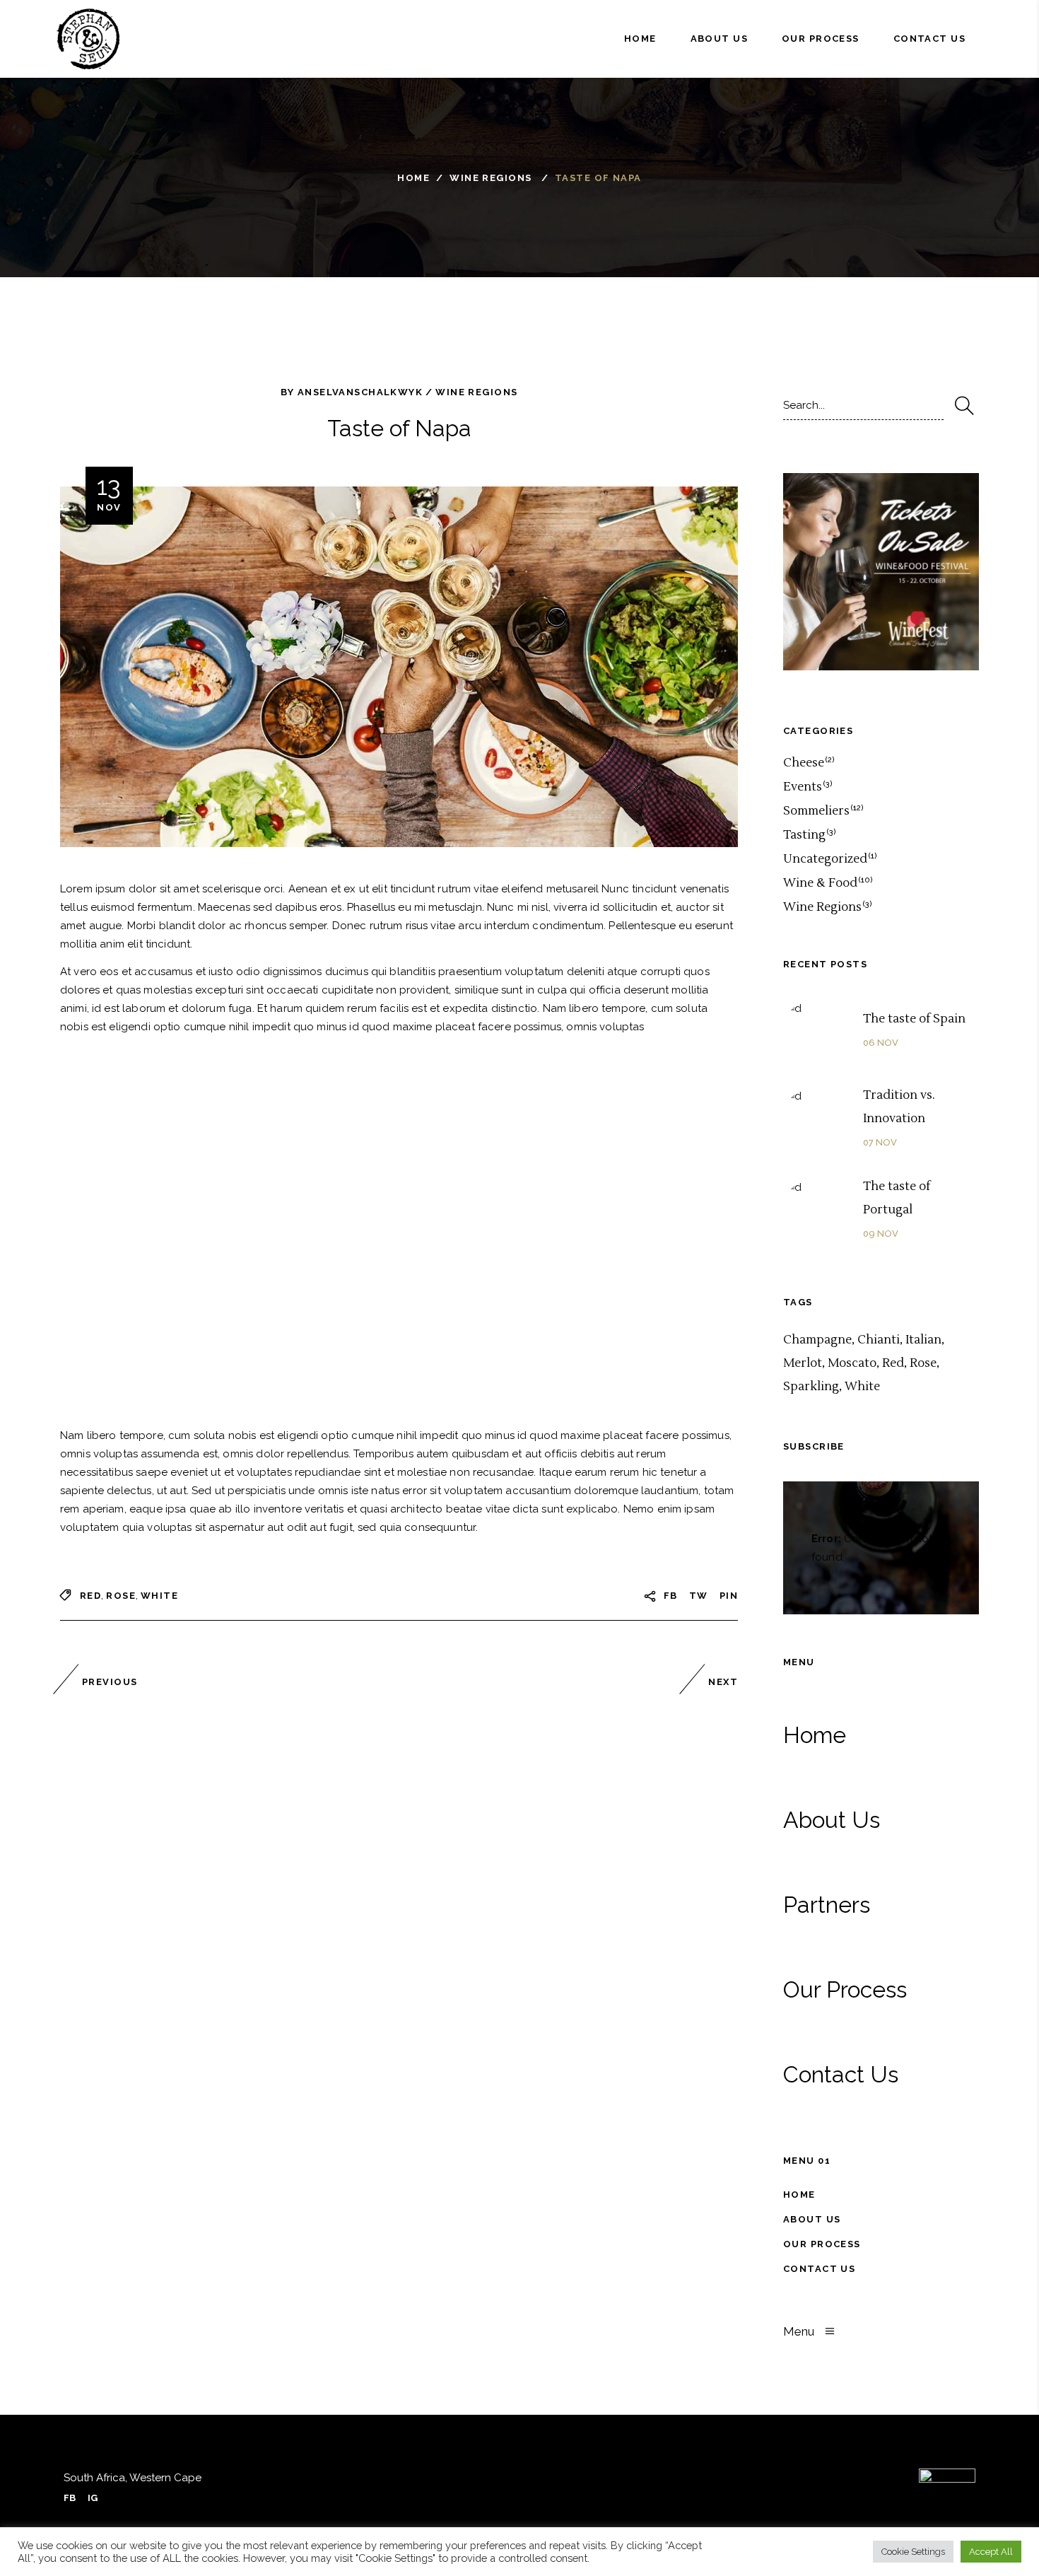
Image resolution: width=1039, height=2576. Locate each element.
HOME (799, 2195)
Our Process (845, 1989)
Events (803, 787)
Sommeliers (816, 811)
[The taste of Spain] (815, 1031)
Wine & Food (820, 883)
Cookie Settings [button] (913, 2552)
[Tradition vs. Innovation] (815, 1119)
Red (90, 1596)
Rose (121, 1596)
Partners (827, 1905)
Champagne (817, 1340)
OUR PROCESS (822, 2244)
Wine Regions (491, 178)
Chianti (879, 1340)
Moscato (852, 1363)
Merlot (803, 1363)
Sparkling (811, 1387)
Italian (923, 1340)
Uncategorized (825, 859)
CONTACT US (819, 2269)
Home (413, 178)
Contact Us (841, 2074)
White (159, 1596)
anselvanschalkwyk (360, 392)
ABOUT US (812, 2219)
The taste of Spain (914, 1019)
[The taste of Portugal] (815, 1210)
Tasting (804, 835)
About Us (832, 1820)
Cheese (804, 763)
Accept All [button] (991, 2552)
